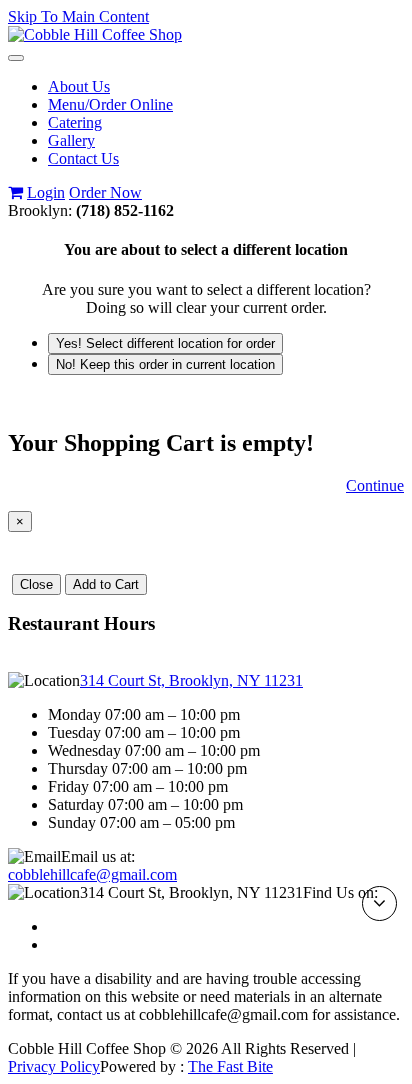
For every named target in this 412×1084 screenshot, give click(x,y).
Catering (75, 122)
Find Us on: (340, 892)
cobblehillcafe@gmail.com (92, 874)
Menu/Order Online (110, 104)
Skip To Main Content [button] (78, 16)
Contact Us (83, 158)
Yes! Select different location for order (165, 343)
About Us (79, 86)
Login (46, 192)
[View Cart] (15, 192)
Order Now (105, 192)
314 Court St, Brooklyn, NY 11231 (191, 680)
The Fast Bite (230, 1066)
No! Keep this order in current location (165, 364)
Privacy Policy (54, 1066)
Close (36, 584)
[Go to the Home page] (95, 34)
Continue (375, 485)
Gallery (71, 140)
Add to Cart (106, 584)
